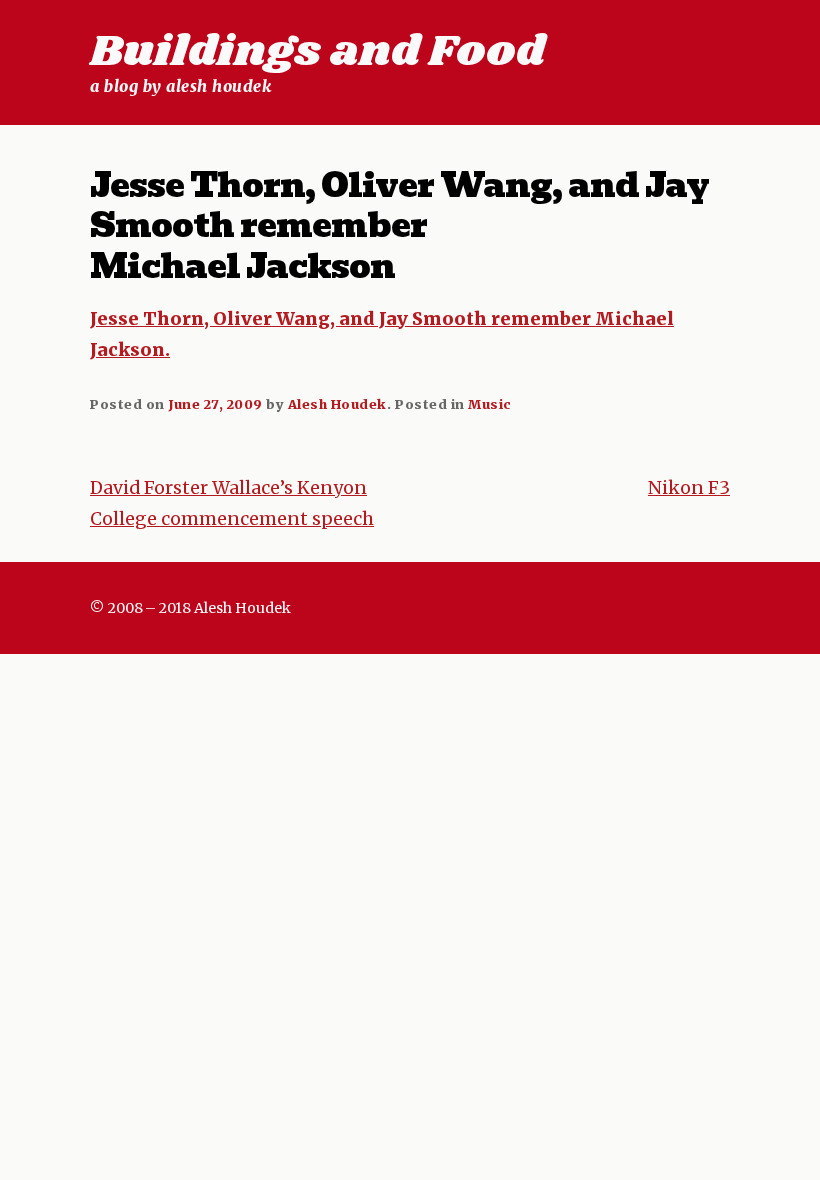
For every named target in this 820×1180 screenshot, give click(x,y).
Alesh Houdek (337, 404)
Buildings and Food (317, 52)
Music (490, 404)
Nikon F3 (689, 488)
